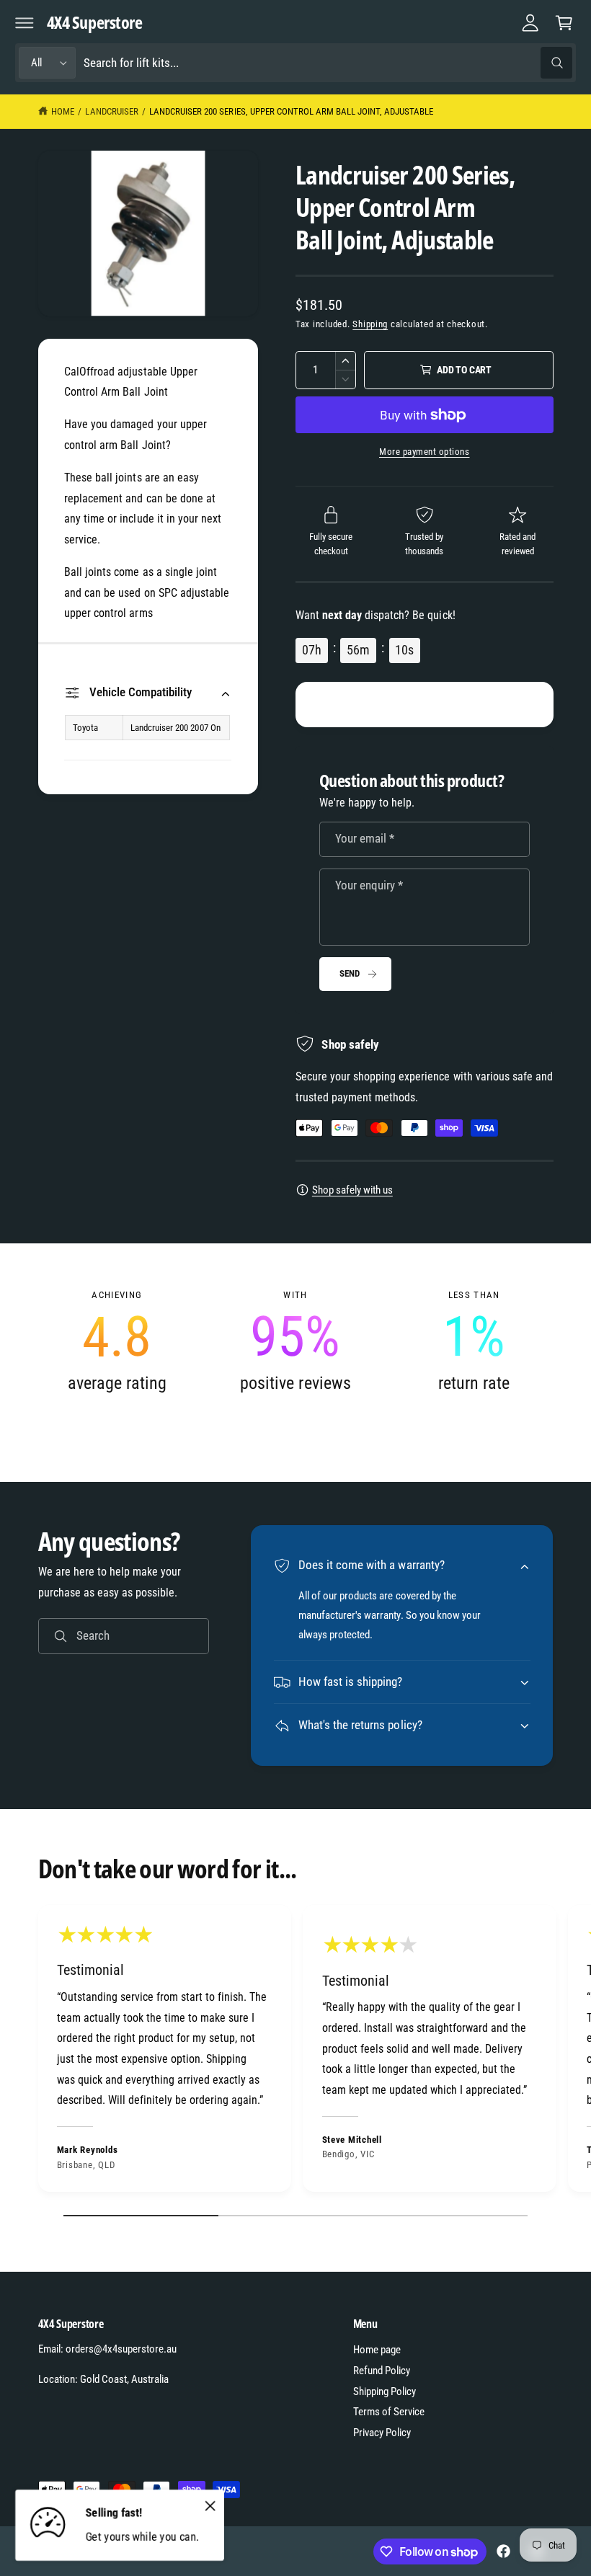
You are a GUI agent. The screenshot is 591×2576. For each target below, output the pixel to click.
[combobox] (328, 63)
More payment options (425, 452)
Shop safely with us (352, 1190)
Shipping (370, 324)
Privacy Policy (382, 2433)
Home (63, 111)
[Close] (210, 2505)
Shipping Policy (385, 2391)
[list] (296, 1341)
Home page (377, 2350)
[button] (25, 22)
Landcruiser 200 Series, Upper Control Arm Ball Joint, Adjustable (291, 111)
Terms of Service (389, 2412)
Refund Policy (382, 2371)
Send (349, 973)
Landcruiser (111, 111)
